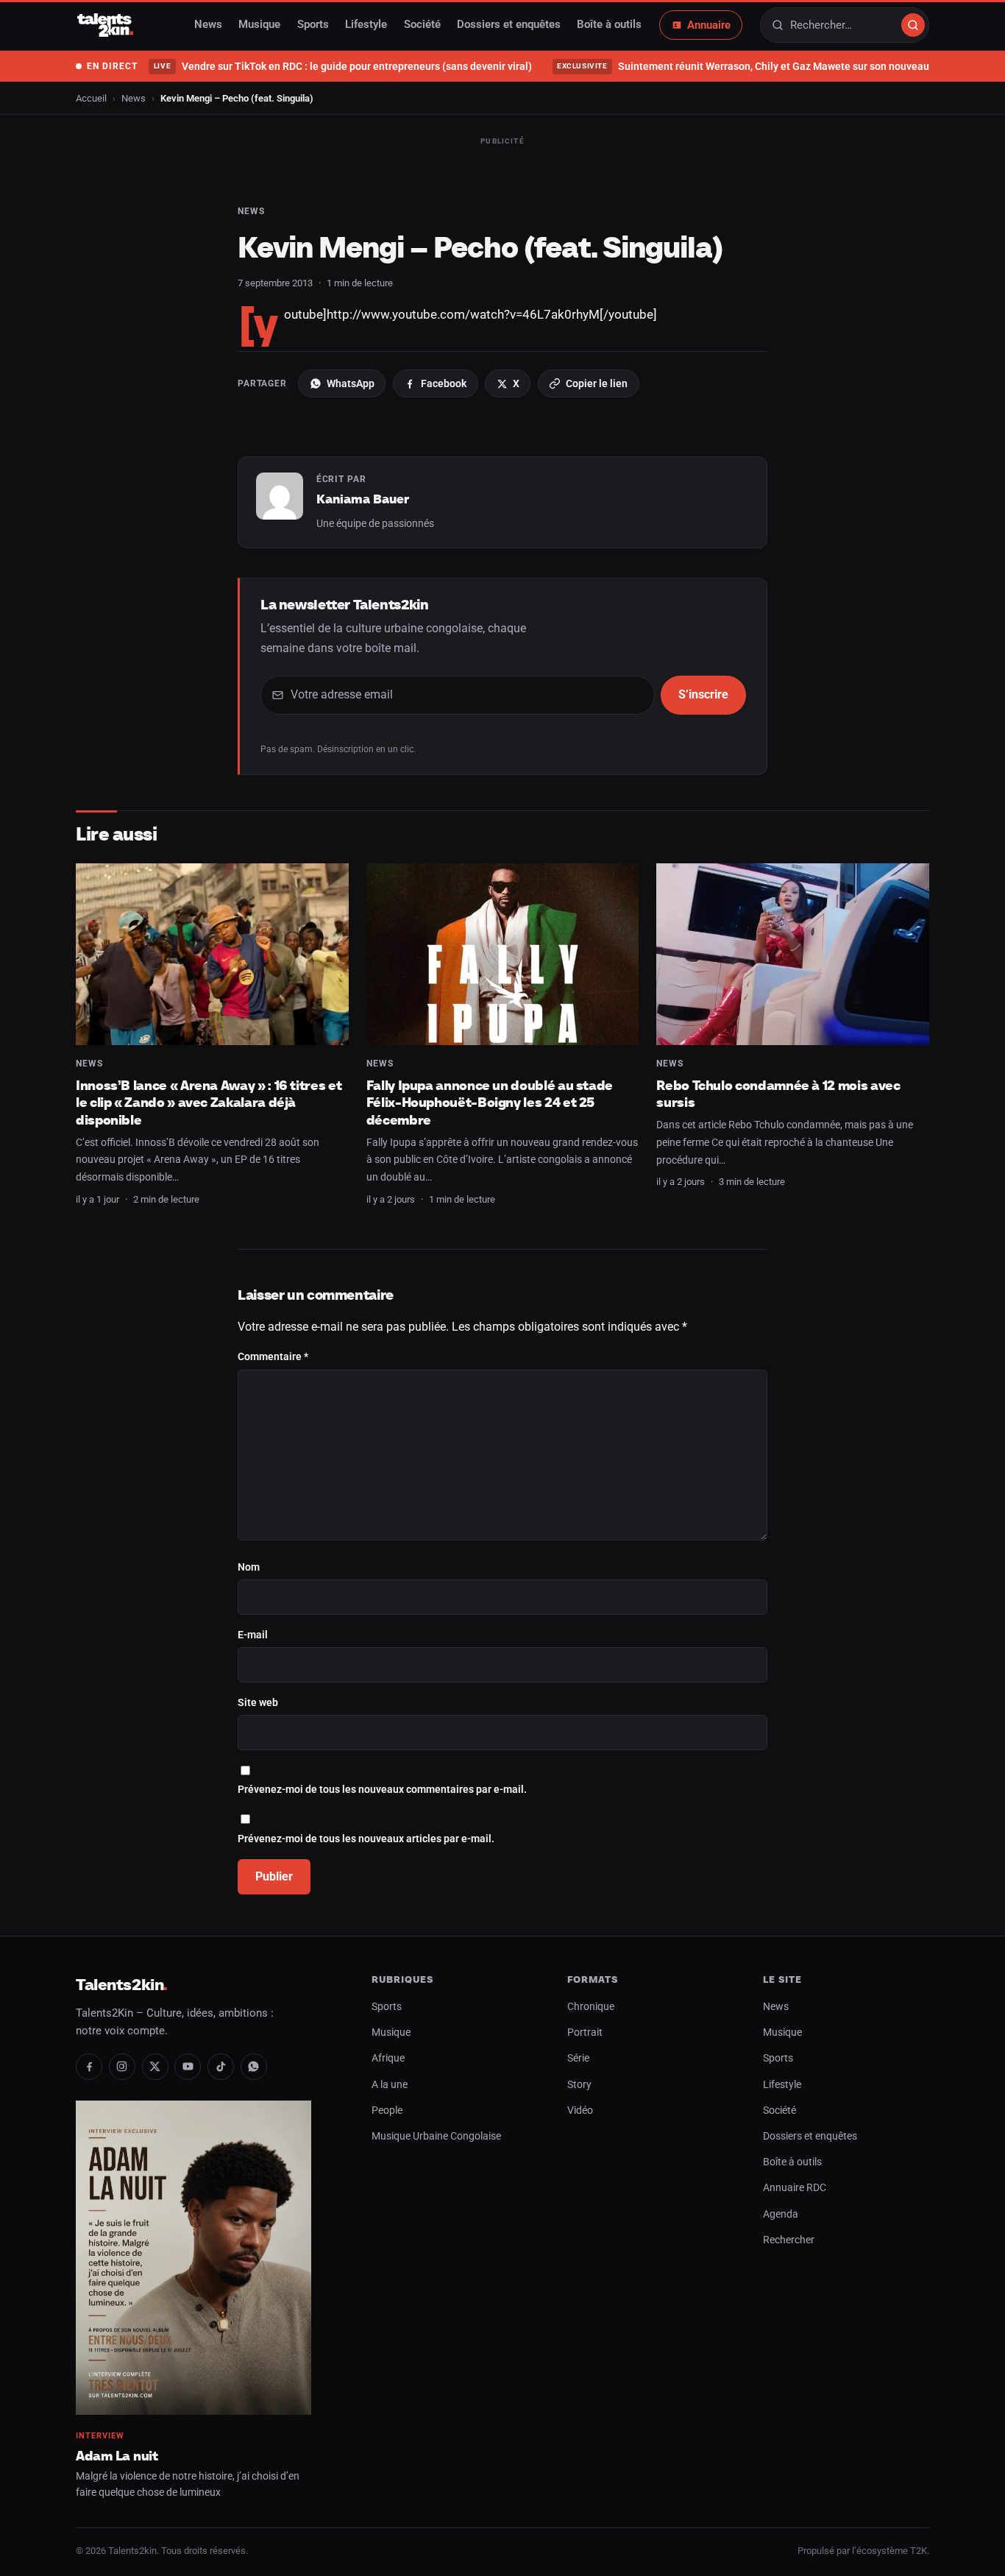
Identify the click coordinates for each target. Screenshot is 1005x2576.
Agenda (781, 2214)
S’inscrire (703, 694)
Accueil (91, 98)
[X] (155, 2067)
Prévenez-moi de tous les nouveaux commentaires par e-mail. (382, 1790)
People (387, 2110)
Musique (259, 25)
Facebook (444, 383)
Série (578, 2058)
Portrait (585, 2032)
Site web (258, 1703)
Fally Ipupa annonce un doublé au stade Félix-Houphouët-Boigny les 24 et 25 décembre (490, 1103)
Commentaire (273, 1357)
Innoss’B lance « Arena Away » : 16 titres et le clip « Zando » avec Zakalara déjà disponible (209, 1103)
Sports (313, 25)
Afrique (388, 2058)
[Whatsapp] (254, 2067)
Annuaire (709, 25)
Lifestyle (366, 25)
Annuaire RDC (795, 2188)
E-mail (253, 1635)
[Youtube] (188, 2067)
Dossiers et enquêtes (509, 25)
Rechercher (789, 2240)
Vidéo (580, 2110)
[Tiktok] (221, 2067)
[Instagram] (122, 2067)
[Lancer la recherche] (913, 25)
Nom (249, 1567)
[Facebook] (89, 2067)
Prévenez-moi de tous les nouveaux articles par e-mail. (366, 1839)
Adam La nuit (117, 2456)
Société (422, 25)
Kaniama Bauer (363, 499)
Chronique (591, 2007)
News (208, 25)
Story (579, 2085)
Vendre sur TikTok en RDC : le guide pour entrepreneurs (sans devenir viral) (342, 66)
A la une (390, 2085)
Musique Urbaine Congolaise (436, 2136)
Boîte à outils (609, 25)
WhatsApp (351, 383)
